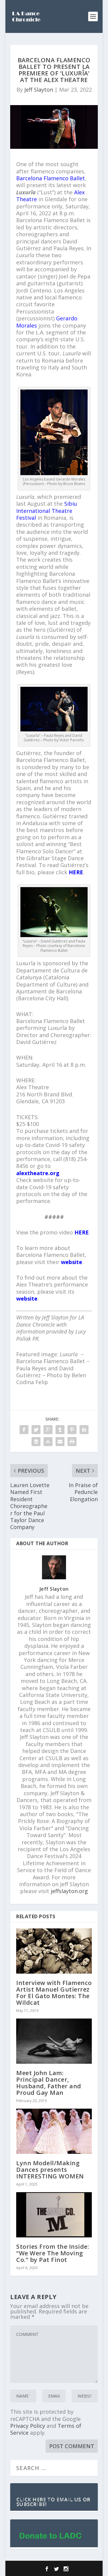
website (72, 1262)
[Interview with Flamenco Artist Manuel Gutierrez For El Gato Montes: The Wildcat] (54, 1951)
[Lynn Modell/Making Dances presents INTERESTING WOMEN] (54, 2131)
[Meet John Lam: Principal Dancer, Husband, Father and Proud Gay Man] (54, 2041)
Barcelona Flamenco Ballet (51, 178)
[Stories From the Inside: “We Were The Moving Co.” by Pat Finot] (54, 2215)
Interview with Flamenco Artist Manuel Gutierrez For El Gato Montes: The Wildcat (54, 1993)
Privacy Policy (28, 2426)
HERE (76, 872)
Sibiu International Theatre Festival (47, 511)
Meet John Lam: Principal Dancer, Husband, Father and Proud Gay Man (49, 2083)
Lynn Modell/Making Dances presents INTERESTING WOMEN (50, 2170)
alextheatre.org (38, 1173)
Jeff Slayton (39, 90)
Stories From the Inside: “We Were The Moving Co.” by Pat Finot (53, 2253)
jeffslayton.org (69, 1891)
